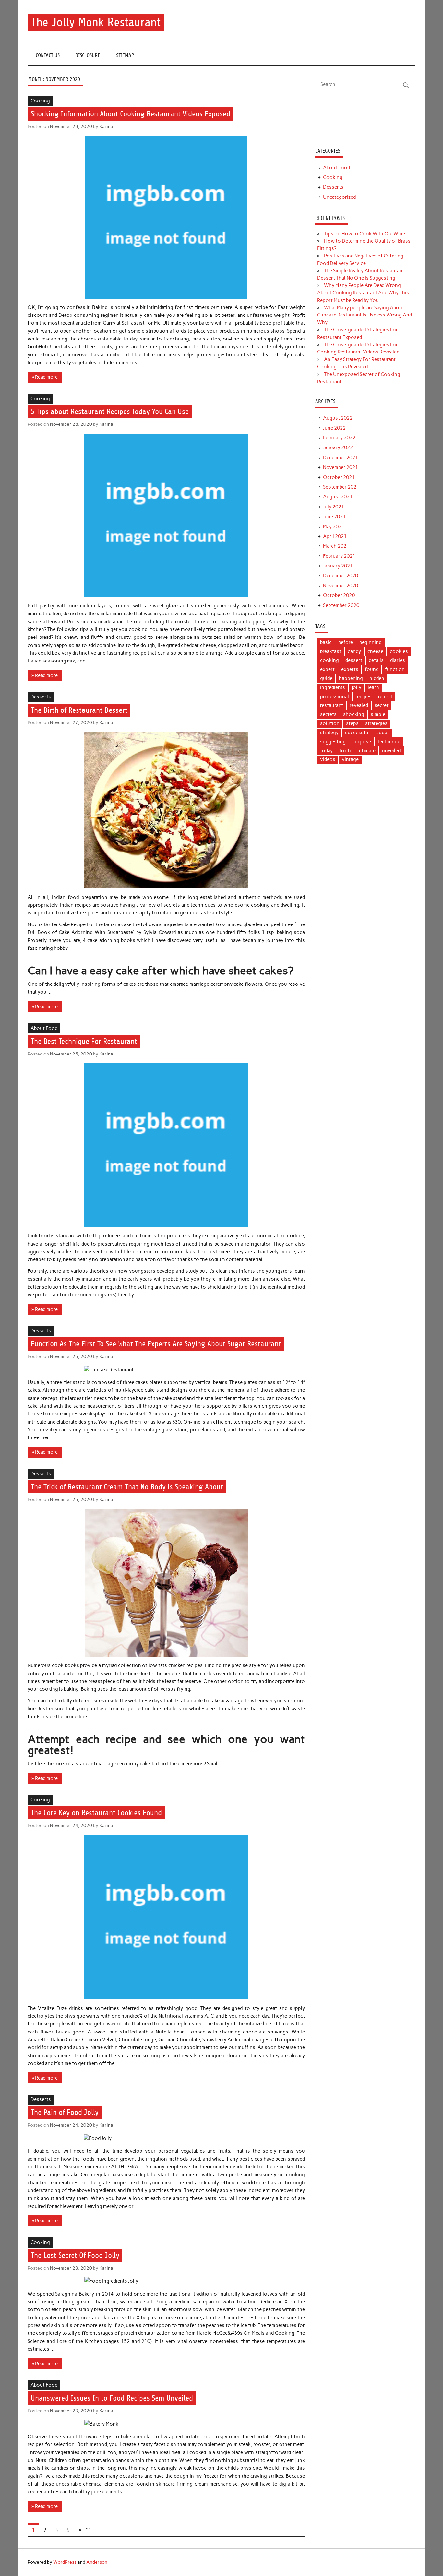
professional (335, 697)
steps (352, 723)
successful (357, 733)
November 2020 (341, 586)
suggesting (333, 742)
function (395, 669)
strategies (376, 723)
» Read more (45, 377)
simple (378, 714)
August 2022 (338, 418)
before (346, 642)
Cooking (40, 101)
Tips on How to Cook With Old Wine (365, 234)
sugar (383, 733)
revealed (359, 705)
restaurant (332, 705)
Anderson (97, 2562)
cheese (375, 651)
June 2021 (334, 517)
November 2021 (341, 467)
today (326, 751)
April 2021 (335, 536)
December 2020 (341, 576)
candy (354, 651)
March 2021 (336, 546)
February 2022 (339, 438)
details (376, 660)
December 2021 (341, 458)
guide (326, 678)
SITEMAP (125, 55)
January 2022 (338, 447)
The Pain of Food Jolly (65, 2113)
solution (330, 723)
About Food (44, 1028)
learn (373, 687)
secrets (328, 714)
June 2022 (334, 428)
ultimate (366, 751)
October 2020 (339, 595)
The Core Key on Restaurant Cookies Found (96, 1813)
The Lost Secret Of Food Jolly (75, 2255)
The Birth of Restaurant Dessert (79, 710)
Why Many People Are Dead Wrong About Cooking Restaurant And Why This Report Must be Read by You (363, 293)
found (372, 669)
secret (382, 705)
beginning (371, 642)
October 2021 (339, 477)
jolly (356, 687)
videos (328, 759)
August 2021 (338, 497)
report (385, 697)
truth (345, 751)
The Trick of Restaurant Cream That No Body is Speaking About (127, 1487)
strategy (329, 733)
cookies (399, 651)
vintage (350, 759)
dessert (354, 660)
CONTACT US (48, 55)
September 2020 (341, 605)
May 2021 (334, 527)
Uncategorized (339, 197)
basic (326, 642)
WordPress (65, 2562)
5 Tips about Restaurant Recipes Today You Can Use (110, 412)
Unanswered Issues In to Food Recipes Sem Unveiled (112, 2398)
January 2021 (338, 566)
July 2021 (334, 507)
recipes (364, 697)
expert (327, 669)
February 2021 (339, 556)
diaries (398, 660)
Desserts (41, 697)
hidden (377, 678)
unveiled (391, 751)
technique (389, 742)
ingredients (333, 687)
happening (351, 678)
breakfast (331, 651)
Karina (106, 126)
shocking (354, 714)
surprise (362, 742)
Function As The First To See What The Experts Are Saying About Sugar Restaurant (156, 1344)
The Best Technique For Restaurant (84, 1041)
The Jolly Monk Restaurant (96, 22)
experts (350, 669)
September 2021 (341, 487)
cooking (329, 660)
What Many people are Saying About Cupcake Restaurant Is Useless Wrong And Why (365, 315)
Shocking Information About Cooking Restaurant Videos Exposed (131, 114)
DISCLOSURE (88, 55)
